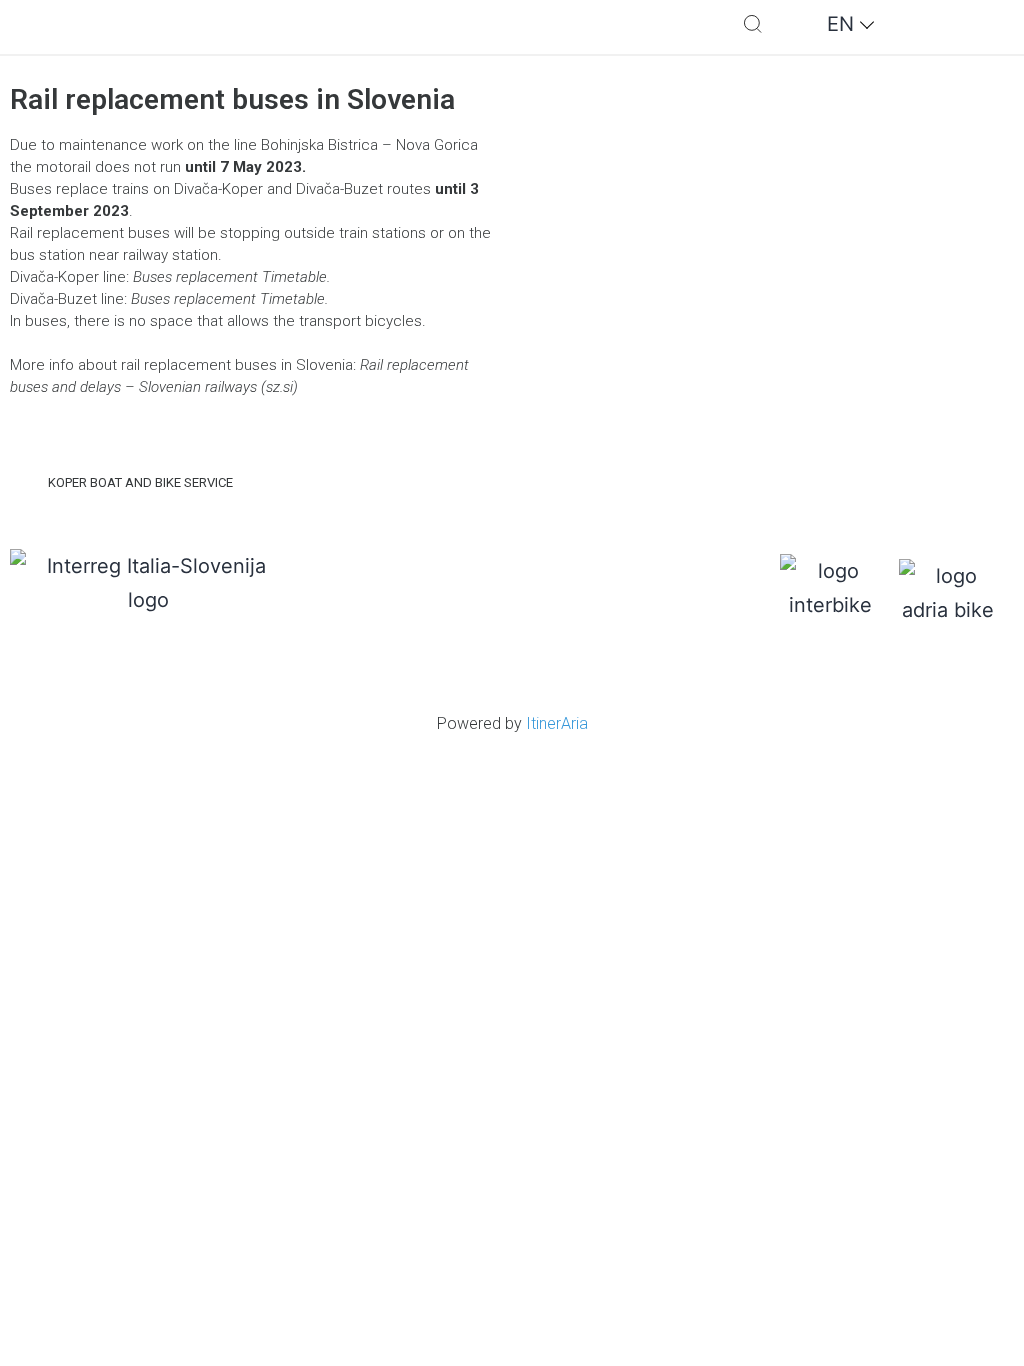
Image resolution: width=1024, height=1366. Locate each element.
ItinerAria (557, 723)
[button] (624, 27)
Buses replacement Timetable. (231, 277)
